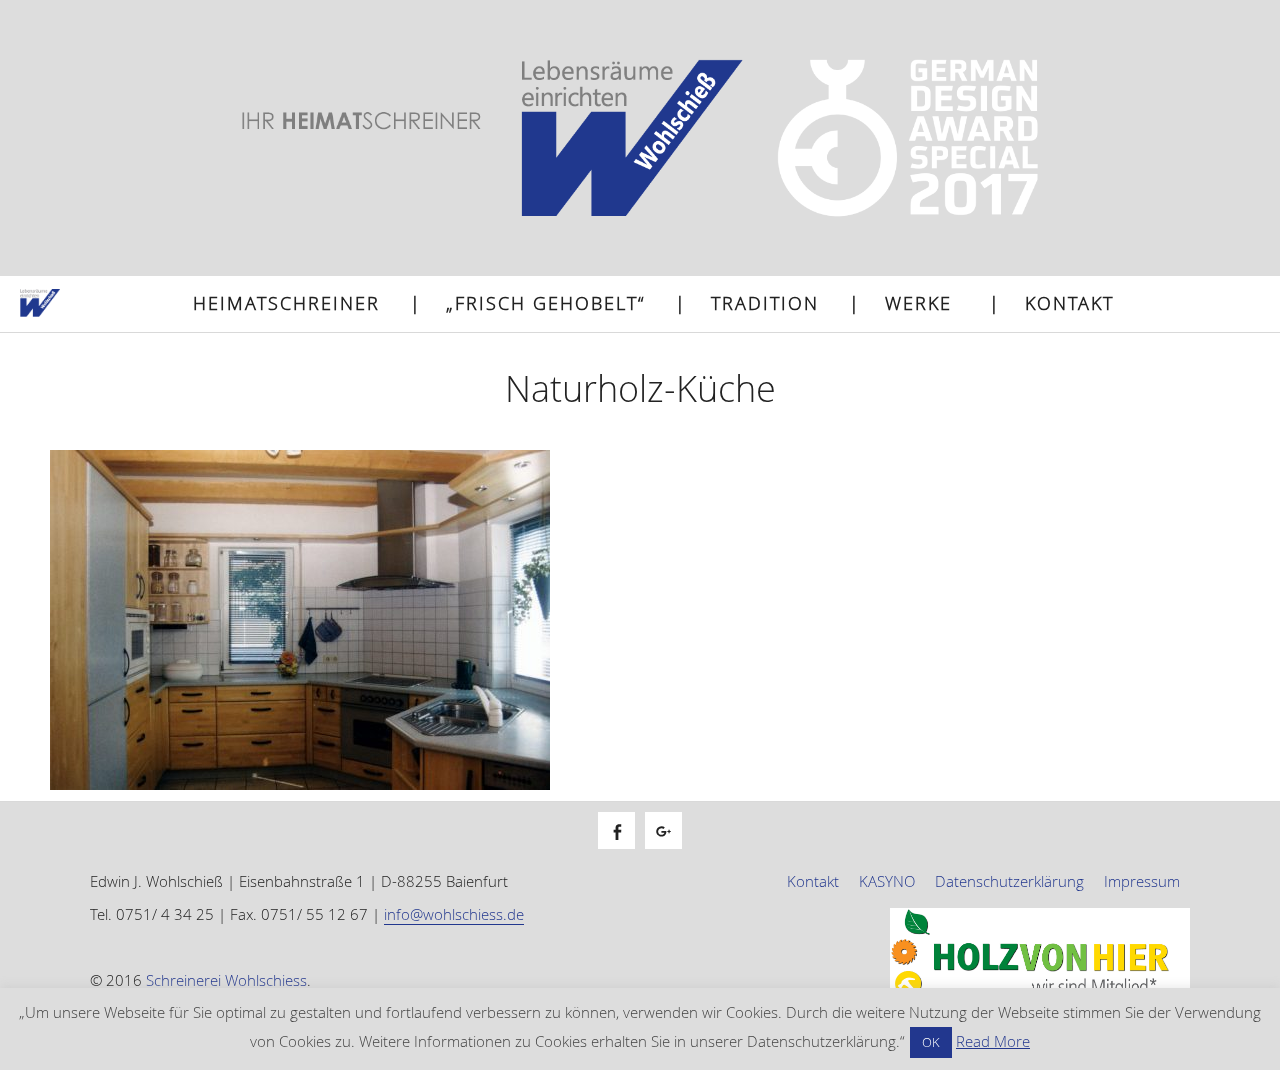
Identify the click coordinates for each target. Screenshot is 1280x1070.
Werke (918, 303)
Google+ (673, 852)
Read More (993, 1041)
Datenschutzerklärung (1009, 881)
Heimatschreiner (286, 303)
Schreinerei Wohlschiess (226, 980)
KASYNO (887, 881)
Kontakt (1069, 303)
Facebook (626, 852)
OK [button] (931, 1042)
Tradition (765, 303)
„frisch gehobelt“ (545, 303)
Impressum (1142, 881)
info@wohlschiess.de (454, 914)
